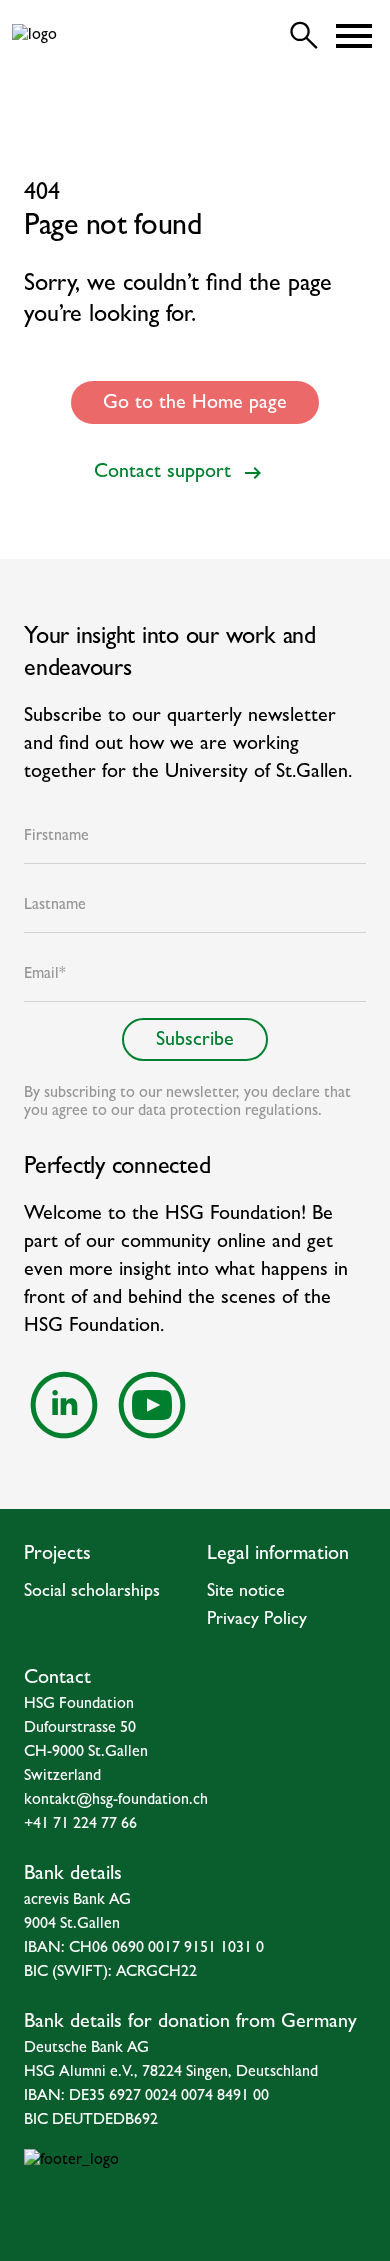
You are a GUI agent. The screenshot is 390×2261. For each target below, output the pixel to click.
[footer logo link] (195, 2189)
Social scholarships (92, 1593)
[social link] (64, 1405)
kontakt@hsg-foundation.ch (116, 1801)
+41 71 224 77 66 (80, 1825)
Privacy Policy (257, 1621)
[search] (304, 36)
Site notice (246, 1593)
